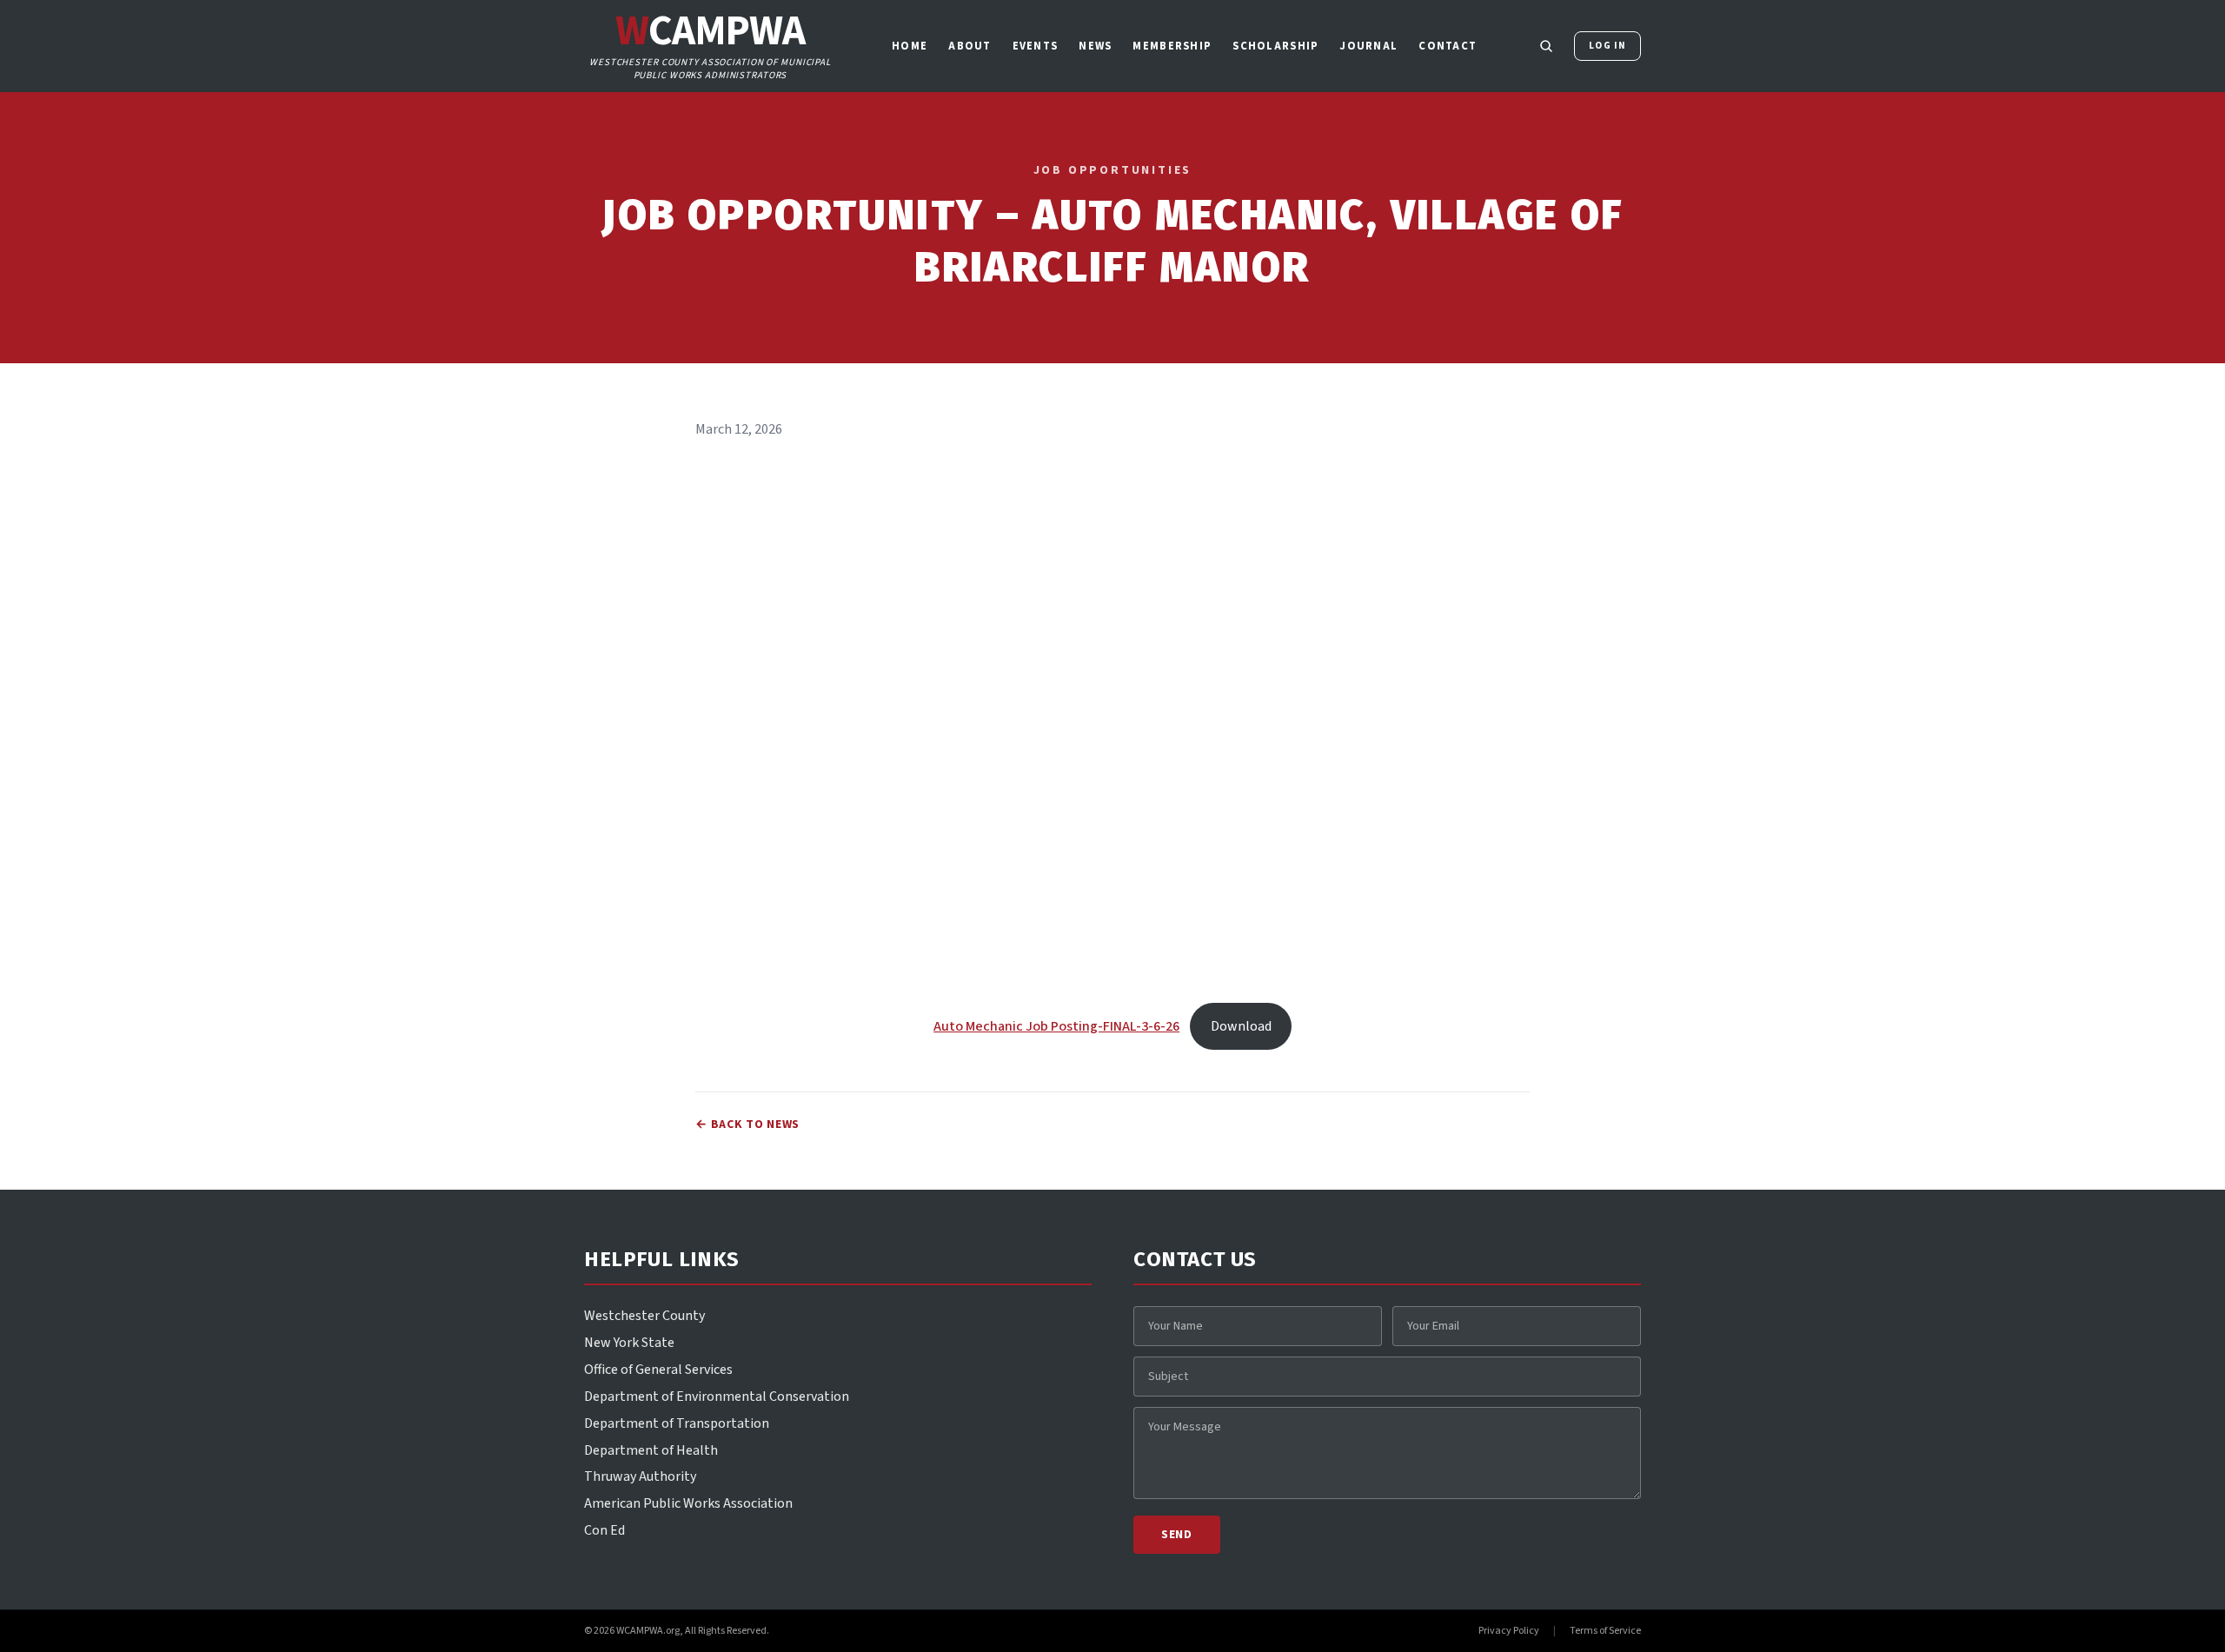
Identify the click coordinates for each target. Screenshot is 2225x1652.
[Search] (1546, 46)
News (1095, 46)
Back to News (747, 1125)
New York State (629, 1343)
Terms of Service (1605, 1631)
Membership (1172, 46)
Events (1036, 46)
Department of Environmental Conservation (717, 1397)
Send (1177, 1535)
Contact (1448, 46)
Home (910, 46)
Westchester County (644, 1316)
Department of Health (651, 1450)
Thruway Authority (640, 1476)
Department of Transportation (677, 1423)
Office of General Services (658, 1370)
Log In (1607, 46)
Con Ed (604, 1530)
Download (1241, 1026)
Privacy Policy (1509, 1631)
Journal (1368, 46)
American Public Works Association (688, 1503)
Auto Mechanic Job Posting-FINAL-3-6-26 (1056, 1026)
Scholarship (1275, 46)
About (970, 46)
